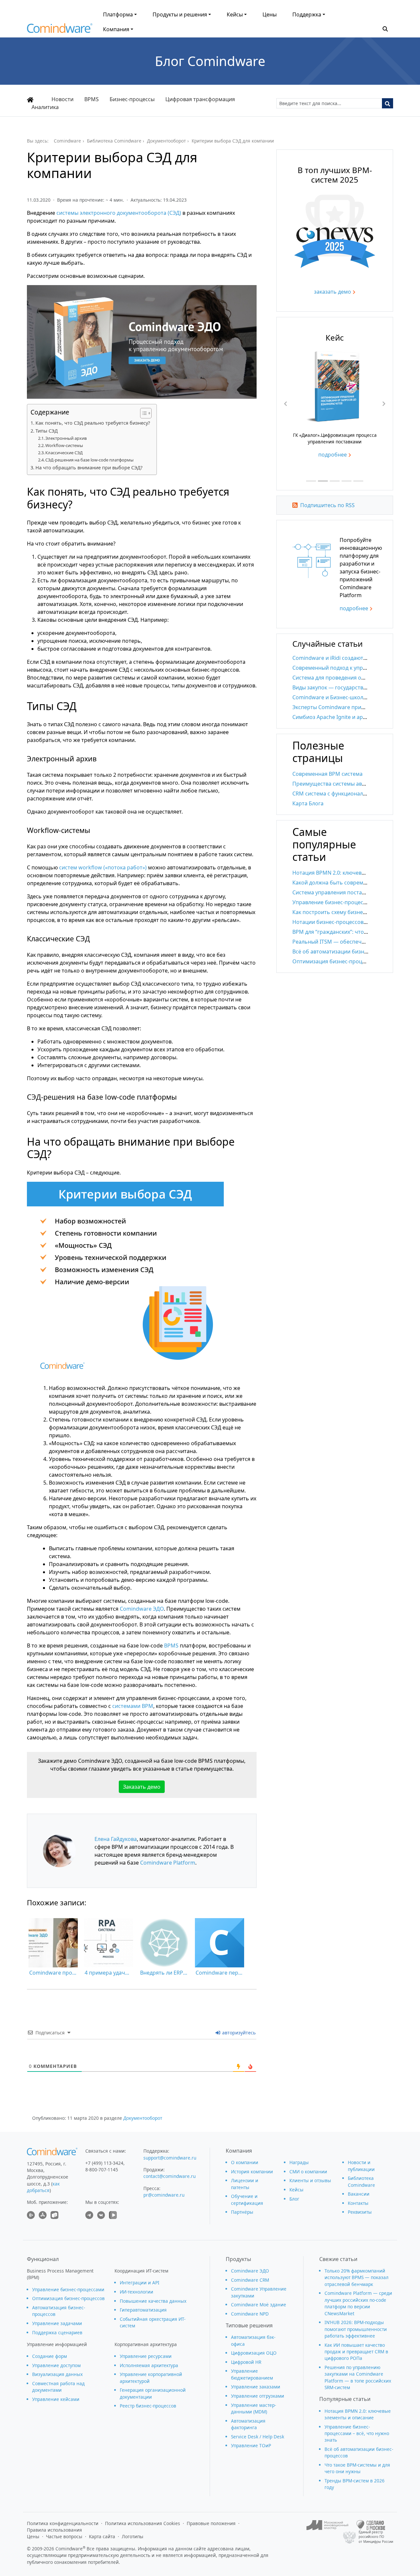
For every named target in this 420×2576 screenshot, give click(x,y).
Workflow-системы (64, 445)
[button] (385, 28)
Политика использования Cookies (143, 2523)
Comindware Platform (168, 1863)
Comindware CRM (250, 2280)
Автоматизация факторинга (248, 2424)
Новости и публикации (361, 2166)
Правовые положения (211, 2523)
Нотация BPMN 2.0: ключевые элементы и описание (358, 2414)
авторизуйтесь (238, 2033)
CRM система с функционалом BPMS (339, 794)
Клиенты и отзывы (310, 2180)
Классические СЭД (64, 453)
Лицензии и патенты (245, 2184)
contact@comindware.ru (169, 2176)
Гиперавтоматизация (143, 2310)
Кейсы (235, 14)
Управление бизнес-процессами (68, 2289)
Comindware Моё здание (259, 2305)
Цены (270, 14)
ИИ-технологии (136, 2292)
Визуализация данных (57, 2374)
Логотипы (133, 2536)
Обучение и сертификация (247, 2199)
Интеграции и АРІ (140, 2283)
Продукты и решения (180, 14)
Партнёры (242, 2212)
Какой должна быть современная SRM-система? (354, 883)
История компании (252, 2172)
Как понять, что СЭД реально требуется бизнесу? (93, 423)
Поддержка (307, 14)
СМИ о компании (308, 2172)
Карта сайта (102, 2536)
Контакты (358, 2203)
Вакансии (359, 2194)
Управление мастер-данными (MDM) (253, 2408)
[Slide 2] (323, 481)
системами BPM (133, 1706)
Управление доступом (56, 2365)
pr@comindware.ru (164, 2195)
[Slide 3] (335, 481)
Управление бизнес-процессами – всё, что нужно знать (357, 2433)
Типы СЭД (47, 431)
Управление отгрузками (258, 2396)
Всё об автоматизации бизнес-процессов (346, 952)
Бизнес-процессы (132, 99)
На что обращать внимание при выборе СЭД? (89, 468)
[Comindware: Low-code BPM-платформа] (60, 30)
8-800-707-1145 (102, 2170)
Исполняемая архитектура (149, 2365)
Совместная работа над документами (58, 2387)
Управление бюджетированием (252, 2374)
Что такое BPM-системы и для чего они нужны (357, 2468)
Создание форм (50, 2356)
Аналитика (45, 107)
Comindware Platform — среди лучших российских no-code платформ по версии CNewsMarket (358, 2303)
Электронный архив (66, 438)
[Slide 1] (311, 481)
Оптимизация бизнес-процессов (68, 2298)
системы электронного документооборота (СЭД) (119, 213)
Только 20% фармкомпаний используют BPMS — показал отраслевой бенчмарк (357, 2277)
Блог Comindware (210, 61)
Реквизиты (360, 2212)
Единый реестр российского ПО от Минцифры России (376, 2537)
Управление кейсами (56, 2399)
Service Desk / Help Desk (258, 2437)
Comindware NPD (250, 2314)
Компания (116, 29)
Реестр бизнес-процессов (148, 2406)
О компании (245, 2162)
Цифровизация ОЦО (254, 2353)
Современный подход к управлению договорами (355, 668)
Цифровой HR (246, 2362)
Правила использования (54, 2530)
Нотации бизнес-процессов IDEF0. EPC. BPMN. (351, 922)
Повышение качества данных (153, 2301)
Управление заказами (256, 2387)
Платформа (118, 14)
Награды (299, 2162)
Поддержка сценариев (57, 2332)
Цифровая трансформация (200, 99)
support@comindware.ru (170, 2158)
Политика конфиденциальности (63, 2523)
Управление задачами (57, 2323)
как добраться (43, 2187)
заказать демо (333, 292)
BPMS (92, 99)
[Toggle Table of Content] (143, 413)
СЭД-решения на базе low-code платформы (89, 460)
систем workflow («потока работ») (103, 867)
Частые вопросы (64, 2536)
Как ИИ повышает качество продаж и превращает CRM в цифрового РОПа (356, 2352)
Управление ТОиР (251, 2445)
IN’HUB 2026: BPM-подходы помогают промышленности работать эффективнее (356, 2329)
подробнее (333, 464)
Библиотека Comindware (361, 2181)
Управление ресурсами (146, 2356)
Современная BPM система (327, 774)
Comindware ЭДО (142, 1609)
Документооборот (143, 2118)
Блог (294, 2199)
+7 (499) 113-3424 (104, 2163)
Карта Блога (308, 803)
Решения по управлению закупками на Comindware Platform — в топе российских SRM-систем (358, 2377)
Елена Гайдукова (116, 1839)
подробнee (354, 608)
